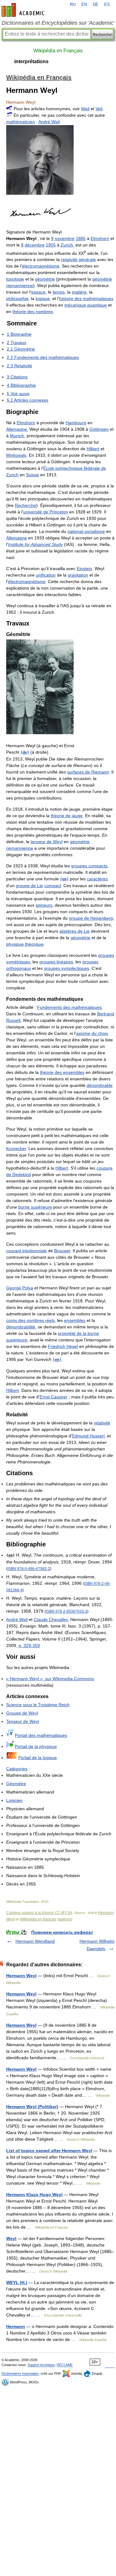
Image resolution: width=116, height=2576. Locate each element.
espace (38, 292)
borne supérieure (35, 1207)
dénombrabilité (21, 1327)
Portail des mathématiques (41, 1735)
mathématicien (21, 122)
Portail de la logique (38, 1758)
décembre (35, 245)
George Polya (20, 1288)
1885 (81, 238)
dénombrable (100, 1085)
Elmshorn (100, 238)
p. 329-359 (29, 1645)
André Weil (49, 122)
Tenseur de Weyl (23, 1721)
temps (59, 292)
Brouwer (62, 1251)
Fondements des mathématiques (69, 1007)
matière (79, 292)
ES (107, 5)
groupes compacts (89, 866)
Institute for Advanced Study (35, 544)
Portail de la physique (36, 1746)
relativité (102, 1423)
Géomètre (16, 1784)
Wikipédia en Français (58, 51)
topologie (15, 279)
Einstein (84, 569)
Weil (85, 109)
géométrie (45, 279)
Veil (99, 109)
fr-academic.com (24, 10)
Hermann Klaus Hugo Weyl (34, 2195)
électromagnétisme (41, 266)
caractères (97, 879)
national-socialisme (86, 531)
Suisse (32, 475)
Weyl (11, 2238)
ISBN (29, 1569)
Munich (17, 436)
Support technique (41, 2365)
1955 (51, 245)
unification (46, 575)
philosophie (17, 299)
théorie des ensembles (62, 1072)
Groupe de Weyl (22, 1713)
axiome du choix (92, 1033)
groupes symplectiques (67, 968)
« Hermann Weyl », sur (50, 1679)
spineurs (44, 905)
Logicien (14, 1800)
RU (73, 5)
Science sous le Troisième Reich (38, 1705)
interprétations (31, 61)
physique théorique (25, 944)
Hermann (16, 2326)
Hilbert (93, 449)
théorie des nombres (33, 312)
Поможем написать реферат (62, 1932)
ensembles (75, 1320)
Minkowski (16, 455)
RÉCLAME (65, 2365)
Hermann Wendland (35, 1941)
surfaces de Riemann (88, 772)
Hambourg (76, 423)
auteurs (65, 1919)
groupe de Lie (29, 886)
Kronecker (16, 1149)
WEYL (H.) (17, 2282)
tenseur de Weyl (47, 842)
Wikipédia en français (38, 1919)
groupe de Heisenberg (91, 918)
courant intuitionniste (26, 1251)
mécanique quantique (86, 305)
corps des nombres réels (30, 1320)
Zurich (67, 245)
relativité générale (78, 259)
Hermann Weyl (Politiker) (32, 2107)
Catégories (17, 1769)
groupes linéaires (56, 962)
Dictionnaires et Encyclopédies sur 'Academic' (58, 23)
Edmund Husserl (88, 1436)
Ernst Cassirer (54, 1397)
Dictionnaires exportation (20, 2373)
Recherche (26, 505)
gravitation (78, 575)
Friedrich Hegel (63, 1346)
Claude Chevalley (51, 1619)
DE (96, 5)
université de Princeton (46, 512)
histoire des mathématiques (86, 299)
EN (84, 5)
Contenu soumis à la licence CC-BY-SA (39, 1913)
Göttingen (99, 429)
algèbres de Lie (75, 931)
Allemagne (17, 429)
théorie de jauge (67, 816)
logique (43, 299)
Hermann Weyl (21, 1976)
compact (53, 886)
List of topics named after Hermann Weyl (49, 2151)
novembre (65, 238)
